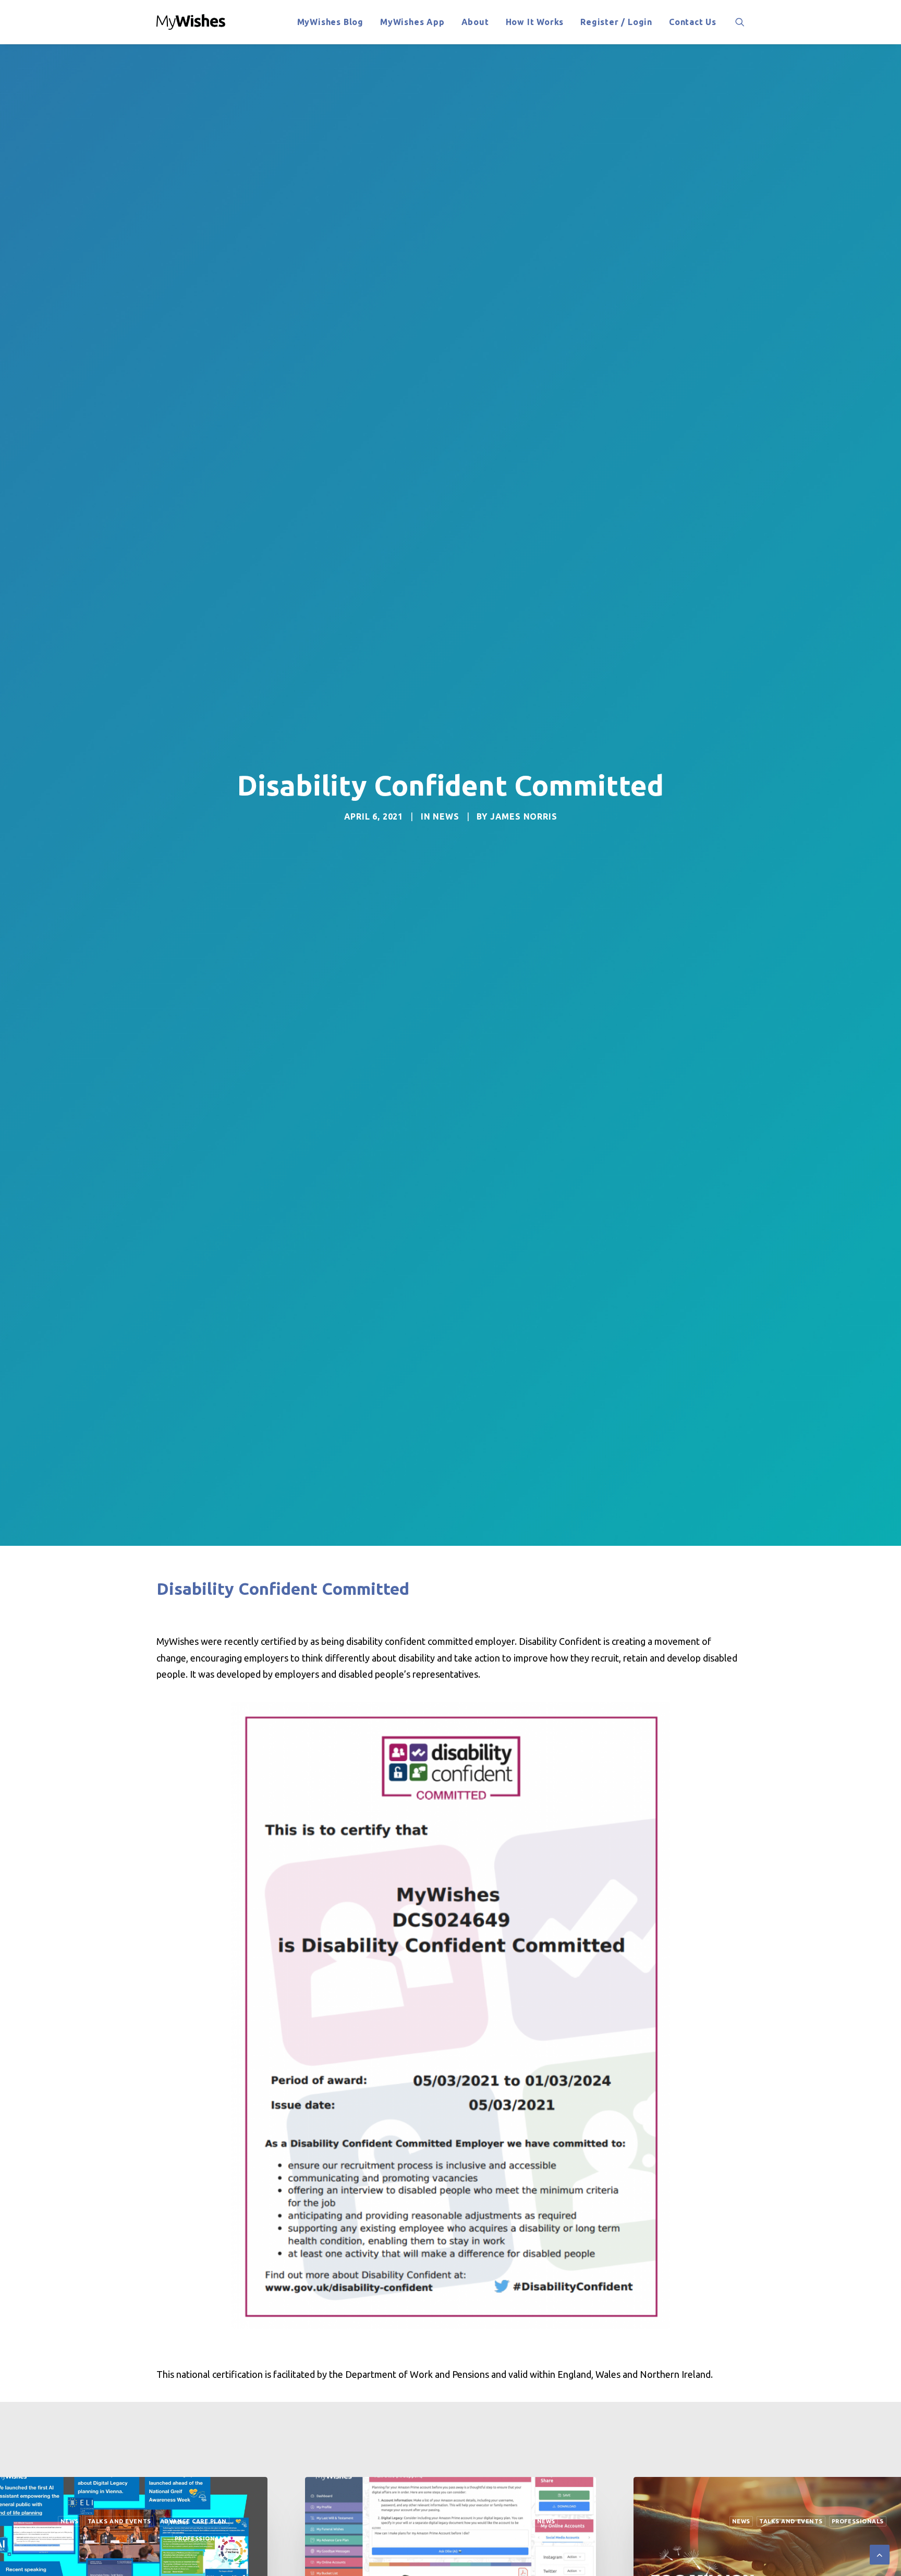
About (475, 22)
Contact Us (693, 22)
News (446, 816)
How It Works (535, 22)
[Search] (740, 22)
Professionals (529, 2521)
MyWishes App (412, 22)
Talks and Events (462, 2521)
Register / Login (616, 22)
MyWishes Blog (330, 22)
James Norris (524, 816)
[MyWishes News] (191, 22)
